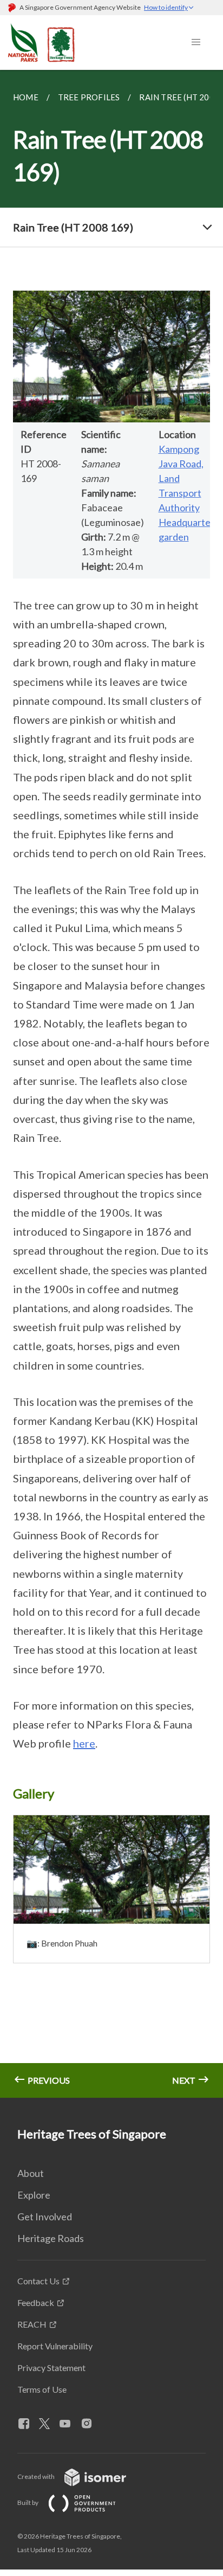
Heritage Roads (51, 2238)
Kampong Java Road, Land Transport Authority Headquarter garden (186, 493)
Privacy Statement (51, 2368)
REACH (32, 2324)
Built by (28, 2503)
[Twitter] (49, 2424)
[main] (111, 1084)
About (31, 2173)
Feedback (36, 2302)
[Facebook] (28, 2424)
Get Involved (45, 2217)
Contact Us (38, 2281)
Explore (34, 2195)
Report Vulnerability (55, 2346)
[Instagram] (91, 2424)
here (84, 1743)
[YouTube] (69, 2424)
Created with (37, 2477)
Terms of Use (42, 2389)
